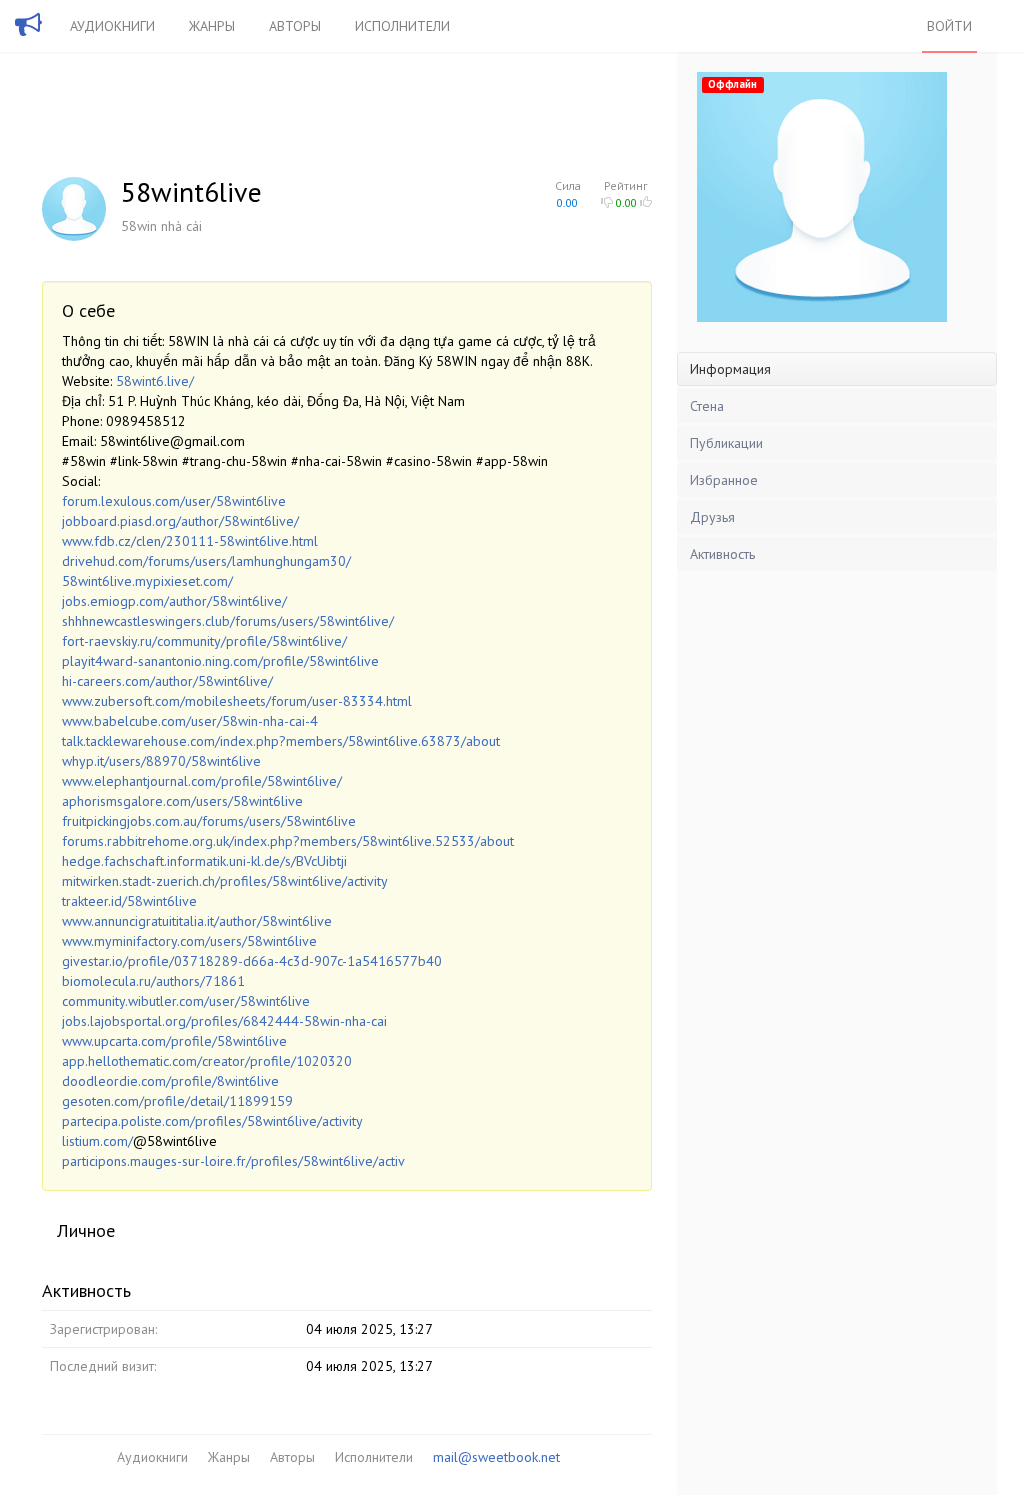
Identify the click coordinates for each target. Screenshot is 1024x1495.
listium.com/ (97, 1141)
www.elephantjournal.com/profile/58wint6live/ (202, 781)
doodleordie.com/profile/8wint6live (170, 1081)
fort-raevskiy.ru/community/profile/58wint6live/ (204, 641)
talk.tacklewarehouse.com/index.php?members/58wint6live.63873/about (281, 741)
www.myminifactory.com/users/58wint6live (189, 941)
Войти (949, 26)
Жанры (212, 26)
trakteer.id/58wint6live (129, 901)
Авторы (295, 26)
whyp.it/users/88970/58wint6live (161, 761)
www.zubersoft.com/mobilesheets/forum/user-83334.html (237, 701)
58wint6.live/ (155, 381)
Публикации (726, 443)
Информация (730, 369)
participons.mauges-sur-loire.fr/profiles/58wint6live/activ (233, 1161)
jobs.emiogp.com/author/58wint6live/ (174, 601)
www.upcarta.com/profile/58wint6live (174, 1041)
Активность (722, 554)
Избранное (724, 480)
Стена (707, 406)
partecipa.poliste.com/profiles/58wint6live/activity (212, 1121)
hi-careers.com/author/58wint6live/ (167, 681)
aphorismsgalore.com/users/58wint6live (182, 801)
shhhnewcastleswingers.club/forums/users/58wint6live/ (228, 621)
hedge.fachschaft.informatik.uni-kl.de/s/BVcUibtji (204, 861)
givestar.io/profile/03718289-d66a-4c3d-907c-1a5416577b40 (252, 961)
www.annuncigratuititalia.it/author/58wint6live (197, 921)
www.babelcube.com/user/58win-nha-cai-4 (190, 721)
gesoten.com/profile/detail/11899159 (177, 1101)
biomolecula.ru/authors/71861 (153, 981)
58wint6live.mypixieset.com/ (147, 581)
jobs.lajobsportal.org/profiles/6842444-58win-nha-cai (224, 1021)
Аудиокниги (112, 26)
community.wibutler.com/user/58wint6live (186, 1001)
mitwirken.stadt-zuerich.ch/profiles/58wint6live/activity (225, 881)
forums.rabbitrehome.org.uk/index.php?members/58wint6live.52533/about (288, 841)
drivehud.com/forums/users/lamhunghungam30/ (206, 561)
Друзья (712, 517)
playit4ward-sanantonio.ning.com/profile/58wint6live (220, 661)
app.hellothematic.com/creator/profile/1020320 (207, 1061)
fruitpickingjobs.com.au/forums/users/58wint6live (209, 821)
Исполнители (402, 26)
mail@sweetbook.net (496, 1457)
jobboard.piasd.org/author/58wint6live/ (180, 521)
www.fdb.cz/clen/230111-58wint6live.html (190, 541)
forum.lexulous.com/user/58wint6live (174, 501)
